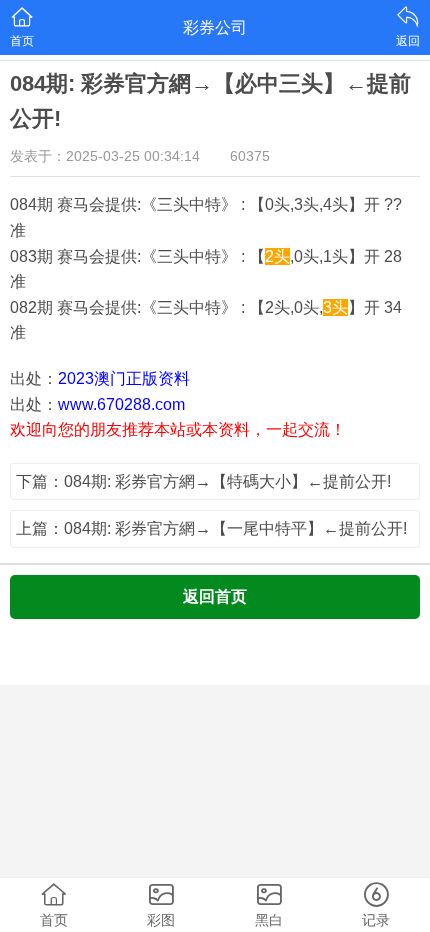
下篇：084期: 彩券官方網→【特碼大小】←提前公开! (203, 481)
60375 (250, 156)
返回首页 (215, 596)
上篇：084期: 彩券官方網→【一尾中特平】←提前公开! (211, 528)
